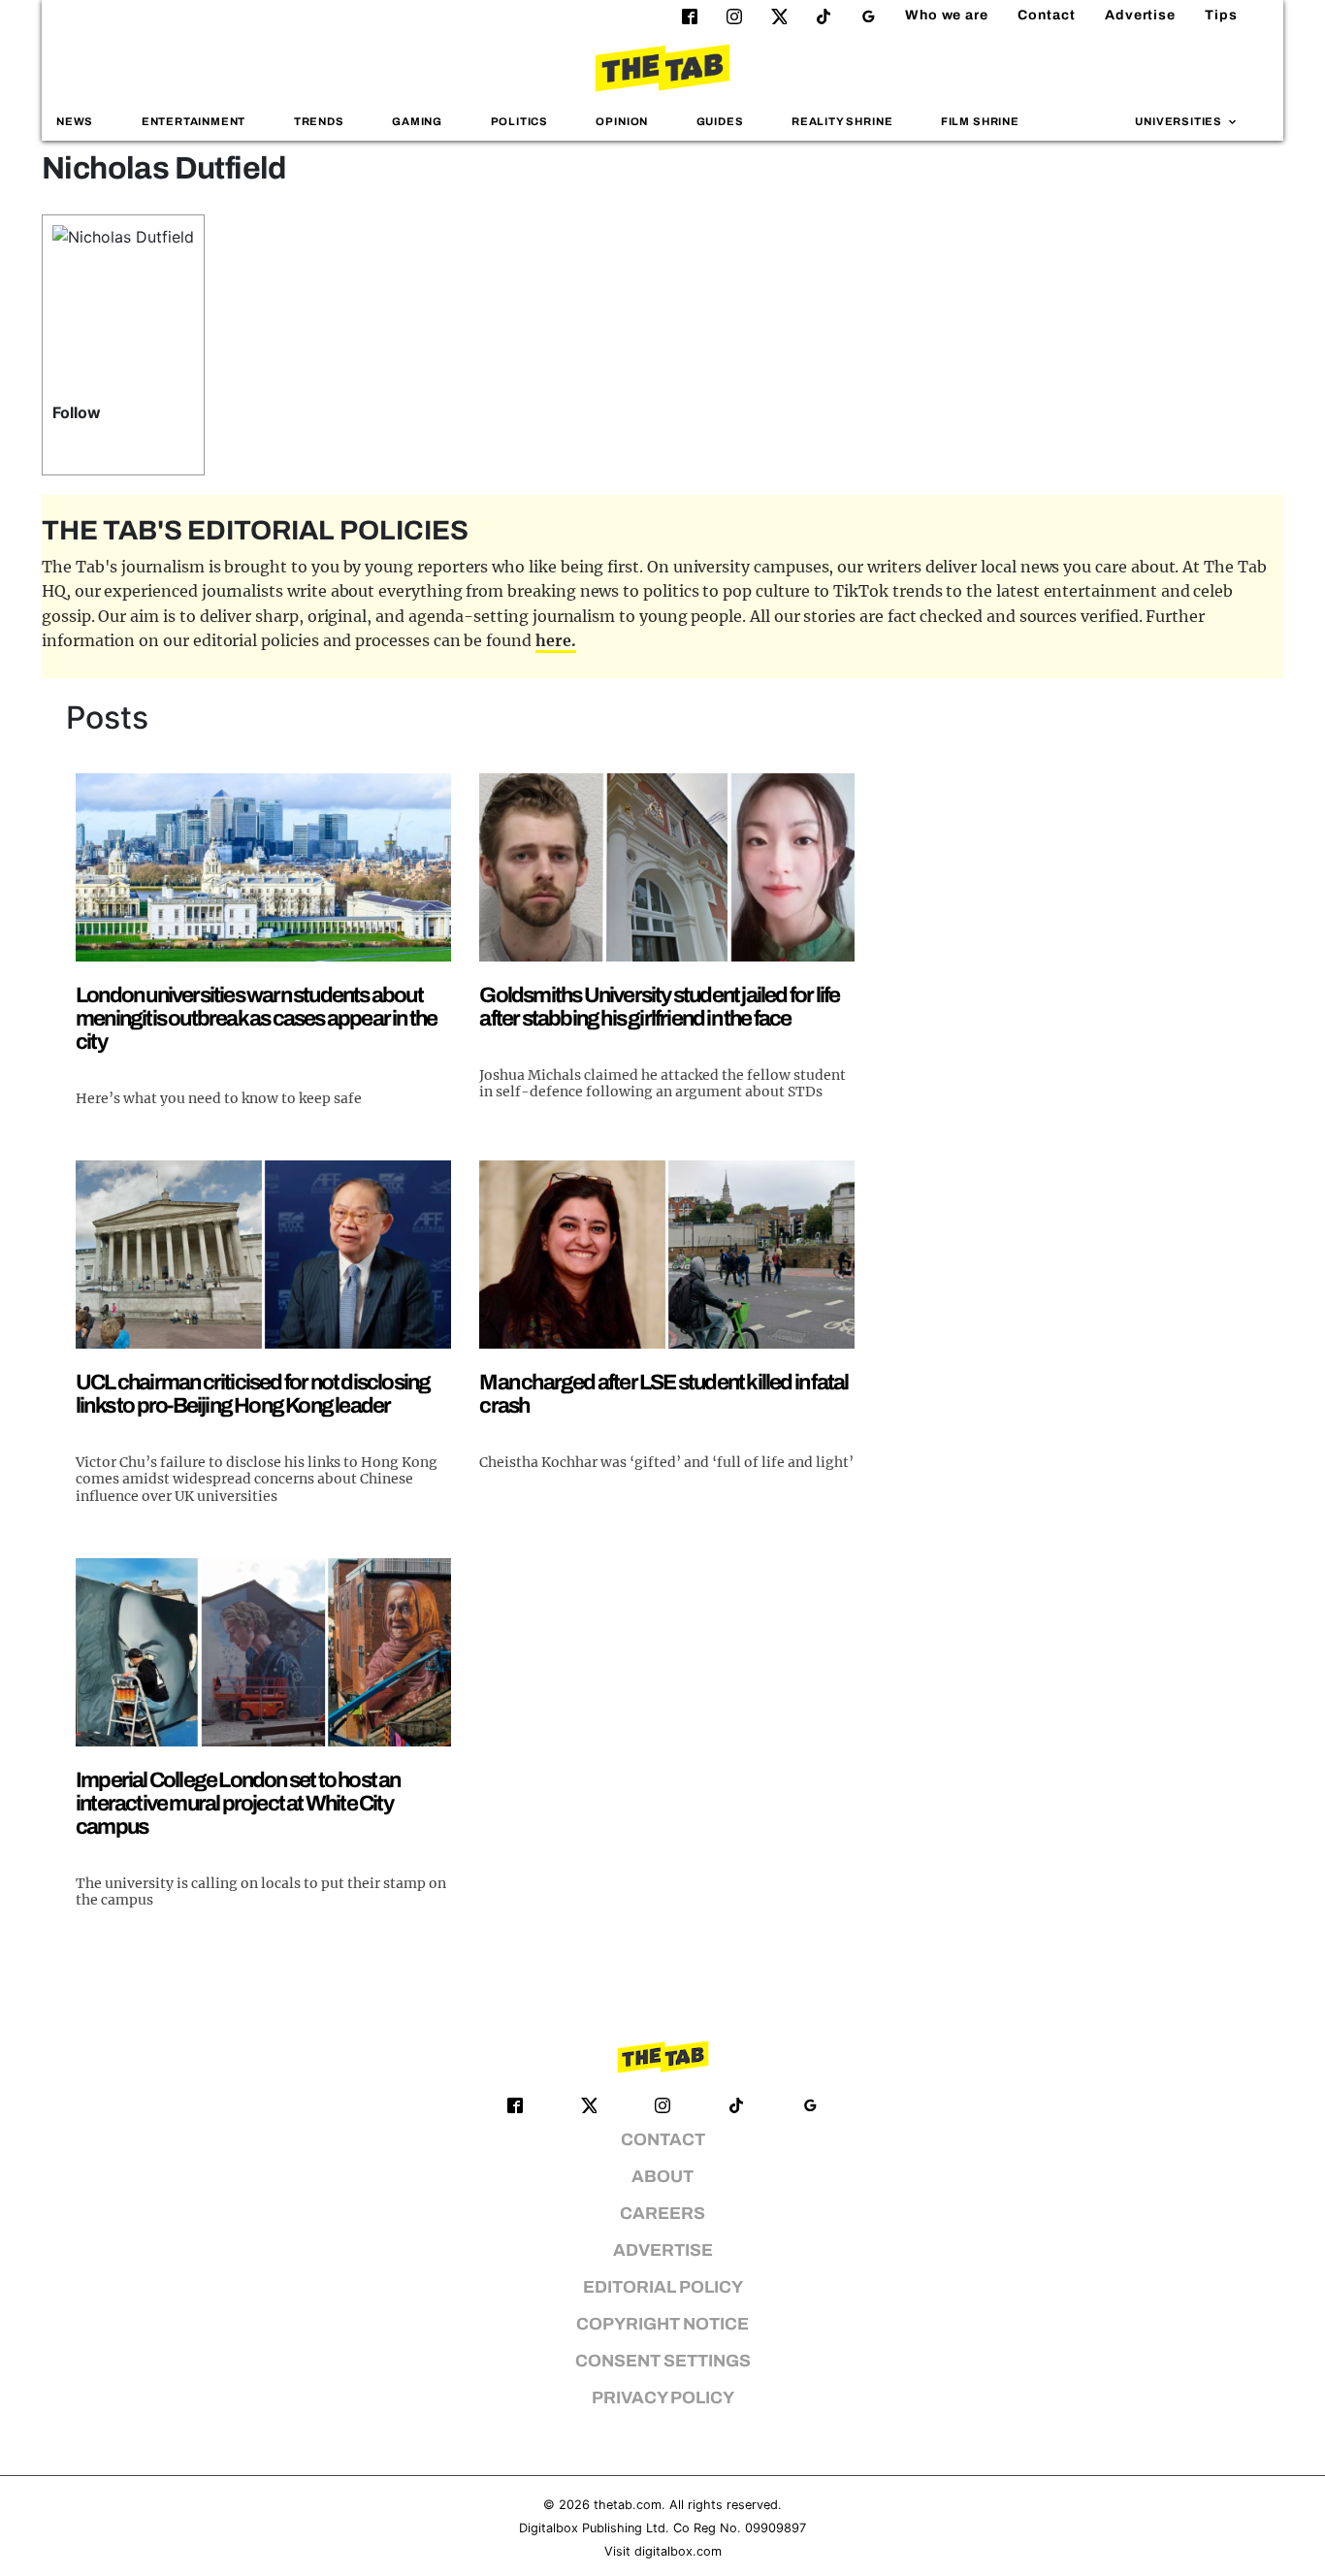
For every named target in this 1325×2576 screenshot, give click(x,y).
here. (556, 640)
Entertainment (194, 121)
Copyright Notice (662, 2324)
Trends (319, 121)
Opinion (622, 121)
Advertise (1140, 15)
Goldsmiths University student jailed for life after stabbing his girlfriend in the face (659, 1007)
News (75, 121)
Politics (519, 121)
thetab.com (628, 2505)
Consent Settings (663, 2361)
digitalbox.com (678, 2551)
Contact (1047, 15)
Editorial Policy (663, 2287)
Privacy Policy (663, 2398)
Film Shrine (980, 121)
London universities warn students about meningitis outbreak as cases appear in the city (256, 1018)
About (662, 2177)
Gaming (417, 121)
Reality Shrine (842, 121)
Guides (720, 121)
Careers (662, 2214)
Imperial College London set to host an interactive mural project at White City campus (238, 1803)
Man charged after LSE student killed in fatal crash (663, 1394)
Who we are (947, 15)
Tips (1221, 15)
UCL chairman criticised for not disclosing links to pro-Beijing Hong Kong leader (253, 1394)
